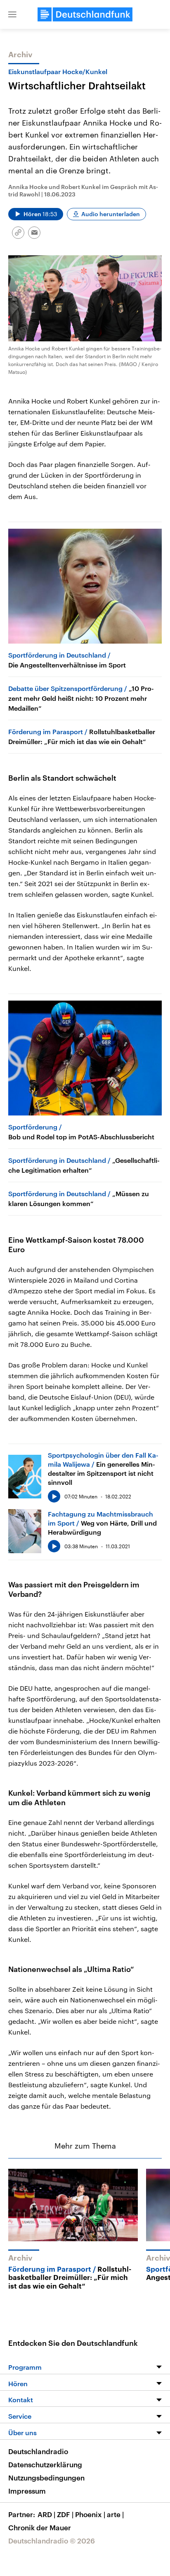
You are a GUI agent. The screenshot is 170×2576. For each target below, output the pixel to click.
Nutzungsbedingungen (46, 2478)
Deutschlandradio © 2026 (52, 2541)
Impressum (27, 2491)
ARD (46, 2514)
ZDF (65, 2514)
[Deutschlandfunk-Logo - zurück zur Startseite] (85, 14)
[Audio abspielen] (54, 1496)
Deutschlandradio (38, 2451)
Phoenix (90, 2514)
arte (115, 2514)
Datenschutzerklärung (45, 2464)
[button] (12, 14)
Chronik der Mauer (40, 2527)
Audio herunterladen (111, 214)
